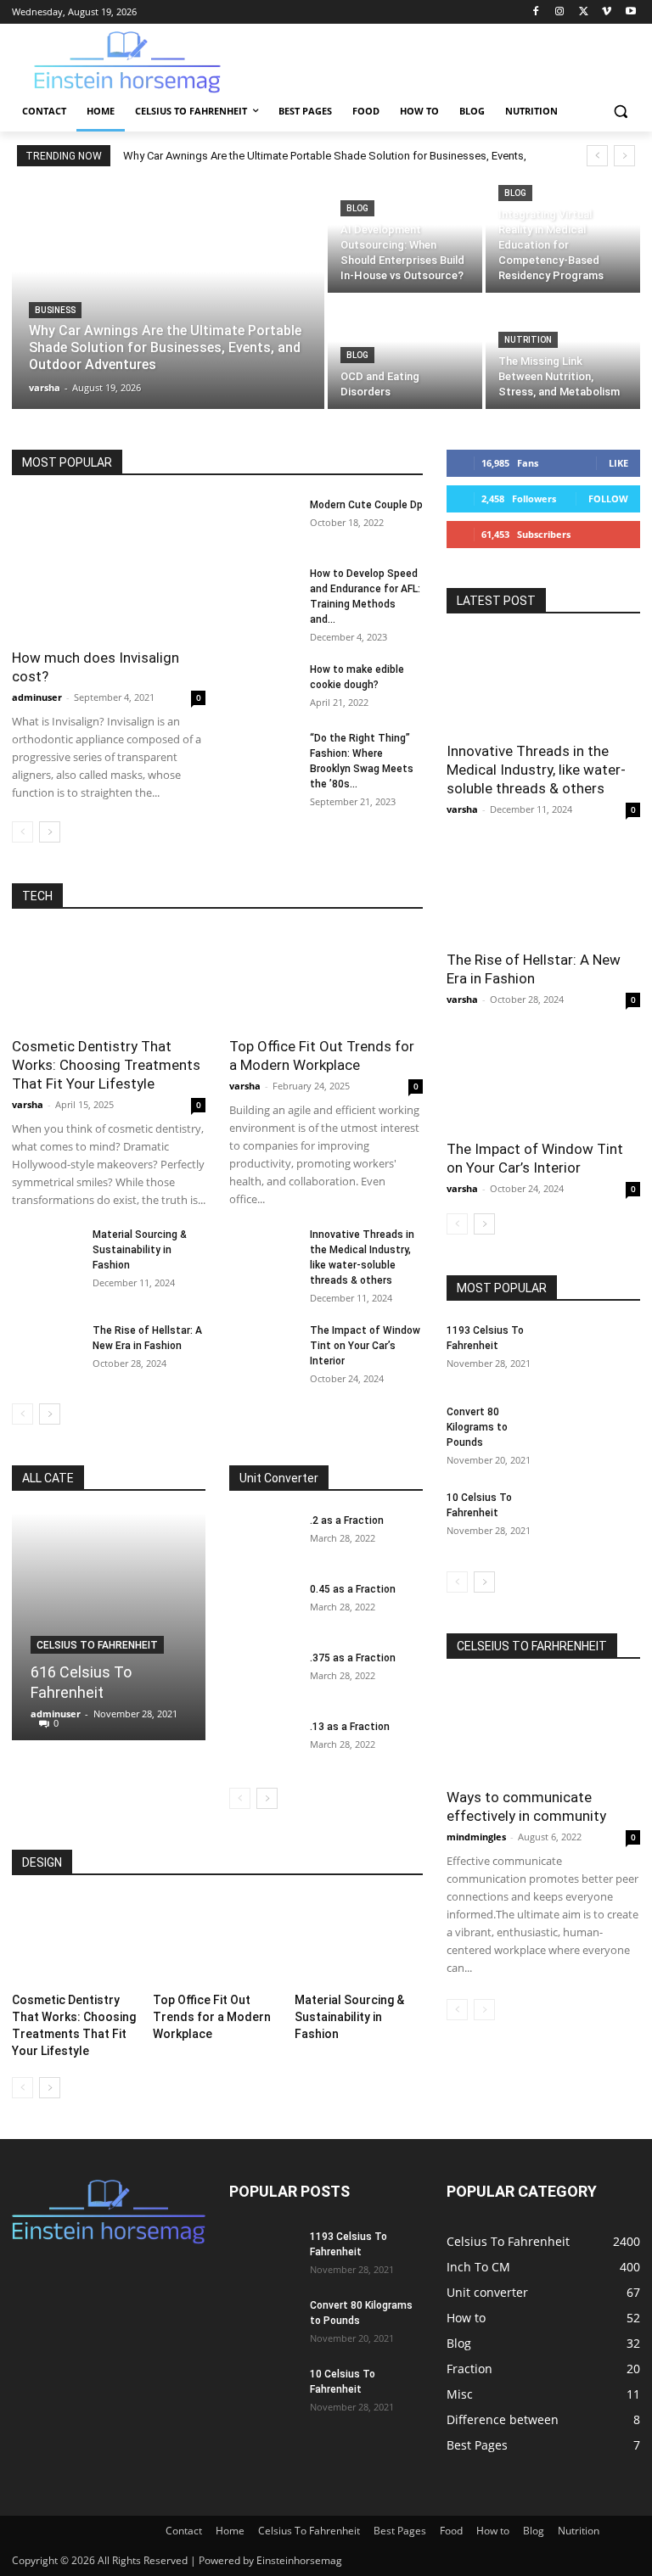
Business (55, 310)
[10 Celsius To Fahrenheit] (598, 1520)
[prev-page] (22, 832)
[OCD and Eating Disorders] (405, 353)
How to (493, 2531)
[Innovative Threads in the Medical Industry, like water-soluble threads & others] (263, 1251)
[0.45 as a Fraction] (263, 1605)
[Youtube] (630, 12)
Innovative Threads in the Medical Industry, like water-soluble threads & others (536, 770)
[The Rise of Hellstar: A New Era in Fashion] (46, 1347)
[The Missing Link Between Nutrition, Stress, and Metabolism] (563, 353)
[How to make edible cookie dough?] (263, 686)
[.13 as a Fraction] (263, 1743)
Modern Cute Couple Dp (366, 505)
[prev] (597, 156)
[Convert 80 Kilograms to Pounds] (598, 1434)
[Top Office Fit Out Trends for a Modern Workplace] (326, 979)
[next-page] (50, 832)
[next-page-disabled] (484, 2010)
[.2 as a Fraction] (263, 1537)
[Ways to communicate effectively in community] (543, 1729)
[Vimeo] (607, 12)
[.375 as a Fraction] (263, 1674)
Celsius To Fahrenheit (97, 1645)
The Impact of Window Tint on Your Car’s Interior (365, 1346)
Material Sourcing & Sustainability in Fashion (140, 1250)
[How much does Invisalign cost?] (109, 567)
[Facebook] (536, 12)
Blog (357, 208)
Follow (608, 498)
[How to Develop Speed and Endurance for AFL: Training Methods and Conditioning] (263, 590)
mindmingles (476, 1837)
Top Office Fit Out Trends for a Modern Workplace (212, 2017)
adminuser (37, 697)
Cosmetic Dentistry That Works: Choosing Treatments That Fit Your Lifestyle (106, 1065)
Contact (184, 2531)
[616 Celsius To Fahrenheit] (109, 1627)
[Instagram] (560, 12)
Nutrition (528, 340)
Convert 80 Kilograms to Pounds (477, 1427)
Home (230, 2531)
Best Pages (400, 2531)
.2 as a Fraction (347, 1520)
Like (618, 463)
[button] (620, 112)
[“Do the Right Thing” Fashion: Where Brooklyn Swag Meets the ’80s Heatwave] (263, 754)
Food (451, 2531)
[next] (624, 156)
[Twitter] (584, 12)
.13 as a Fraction (350, 1727)
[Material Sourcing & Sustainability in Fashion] (46, 1251)
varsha (28, 1104)
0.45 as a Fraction (353, 1589)
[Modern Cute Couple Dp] (263, 521)
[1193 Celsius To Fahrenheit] (598, 1352)
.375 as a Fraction (353, 1658)
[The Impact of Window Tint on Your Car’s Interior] (263, 1347)
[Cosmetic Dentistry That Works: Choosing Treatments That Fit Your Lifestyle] (109, 979)
